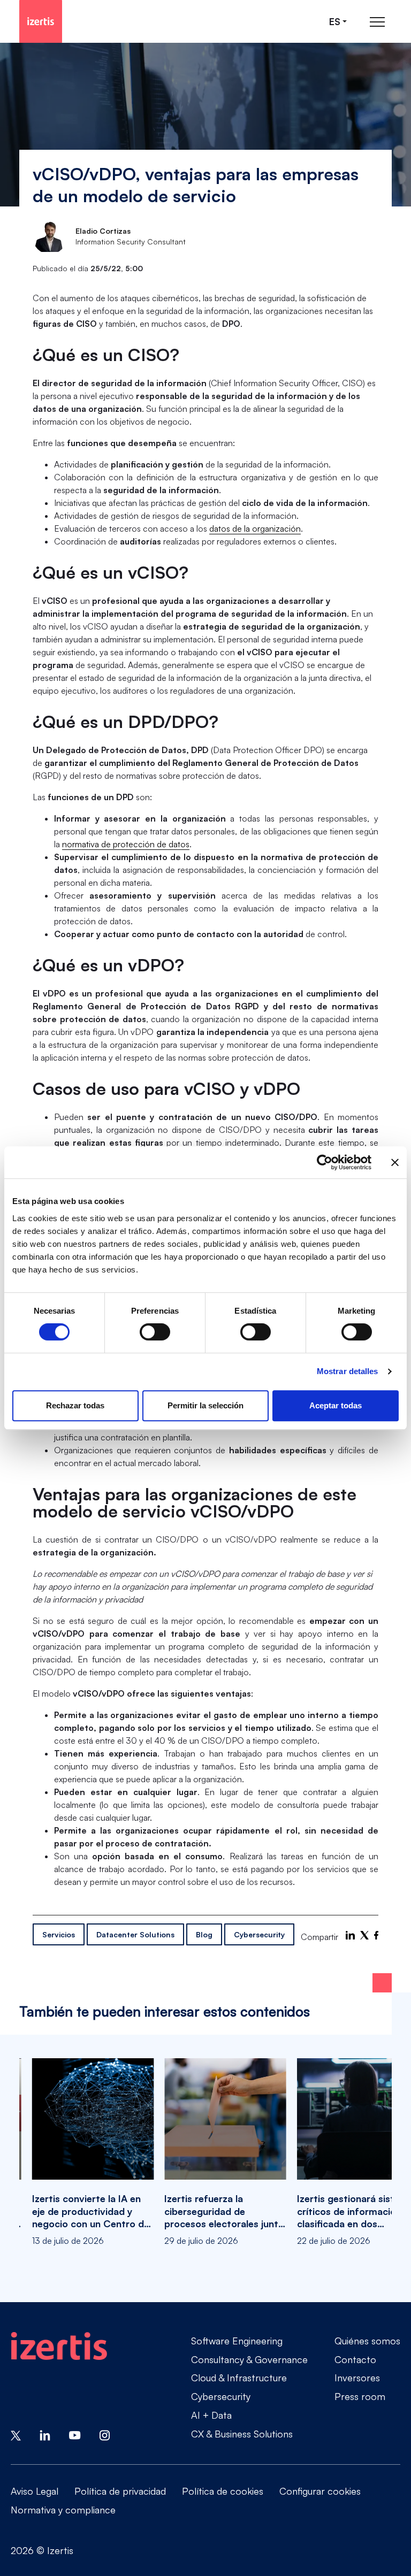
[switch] (155, 1332)
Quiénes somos (367, 2341)
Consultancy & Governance (249, 2359)
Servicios (59, 1934)
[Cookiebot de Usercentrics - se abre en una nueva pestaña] (325, 1162)
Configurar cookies (320, 2491)
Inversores (357, 2378)
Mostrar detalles (348, 1371)
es (335, 22)
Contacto (355, 2359)
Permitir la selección (205, 1405)
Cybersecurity (259, 1934)
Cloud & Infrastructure (239, 2378)
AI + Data (211, 2415)
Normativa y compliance (63, 2510)
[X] (364, 1935)
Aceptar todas (336, 1405)
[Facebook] (376, 1935)
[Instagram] (105, 2435)
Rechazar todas (75, 1405)
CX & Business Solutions (242, 2434)
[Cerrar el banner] (395, 1162)
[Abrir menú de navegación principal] (377, 22)
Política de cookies (223, 2491)
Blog (204, 1934)
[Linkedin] (45, 2435)
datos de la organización (255, 528)
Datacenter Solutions (135, 1934)
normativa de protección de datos (126, 844)
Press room (360, 2396)
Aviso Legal (35, 2491)
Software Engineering (237, 2341)
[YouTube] (75, 2435)
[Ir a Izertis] (41, 21)
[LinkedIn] (350, 1935)
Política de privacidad (120, 2491)
